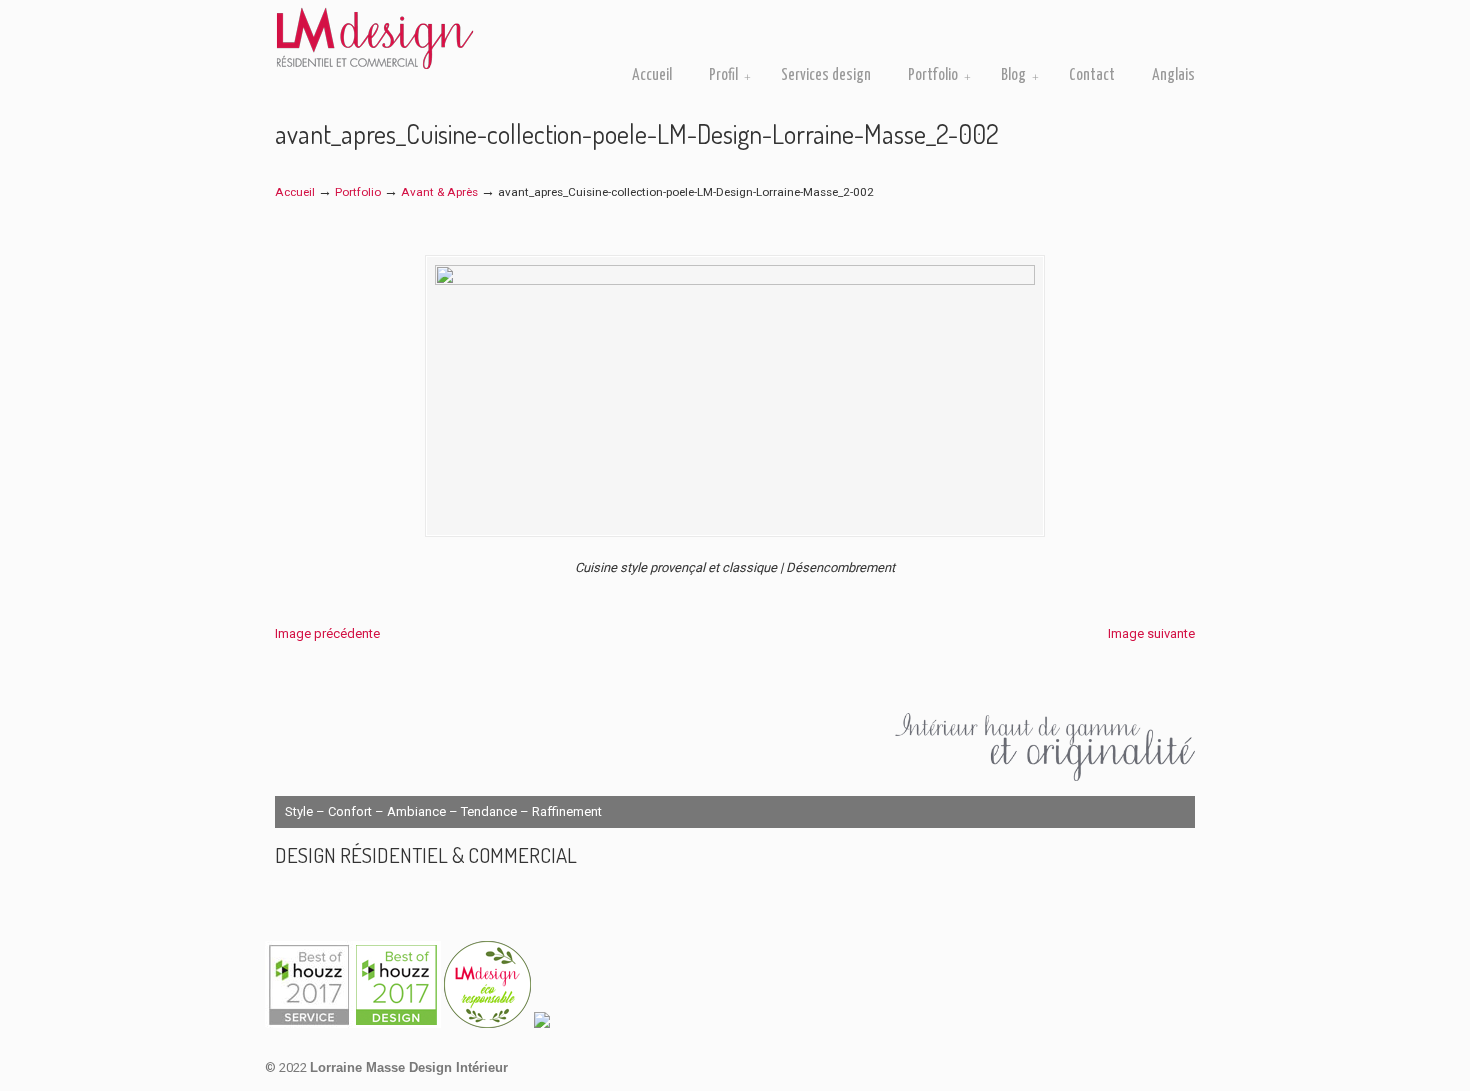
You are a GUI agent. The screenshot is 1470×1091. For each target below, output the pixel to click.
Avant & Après (439, 192)
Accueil (295, 192)
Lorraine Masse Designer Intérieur (375, 38)
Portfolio (358, 192)
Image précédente (327, 633)
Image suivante (1151, 633)
